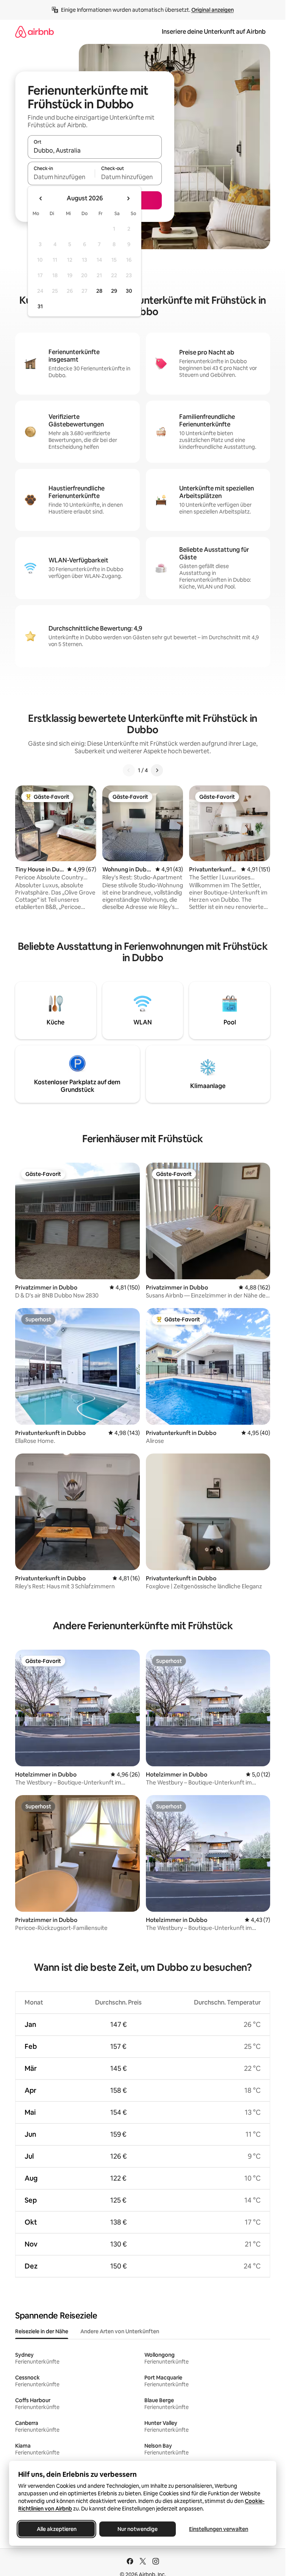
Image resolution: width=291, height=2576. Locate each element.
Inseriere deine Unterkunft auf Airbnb (214, 32)
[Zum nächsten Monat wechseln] (128, 198)
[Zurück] (129, 770)
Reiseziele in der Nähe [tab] (42, 2331)
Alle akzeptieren (57, 2529)
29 (114, 291)
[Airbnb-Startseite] (34, 32)
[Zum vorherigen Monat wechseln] (41, 198)
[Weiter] (157, 770)
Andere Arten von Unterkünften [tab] (120, 2331)
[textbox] (61, 177)
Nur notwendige (138, 2529)
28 (99, 291)
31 (40, 306)
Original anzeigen (213, 10)
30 (129, 291)
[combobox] (95, 150)
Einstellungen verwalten (219, 2529)
